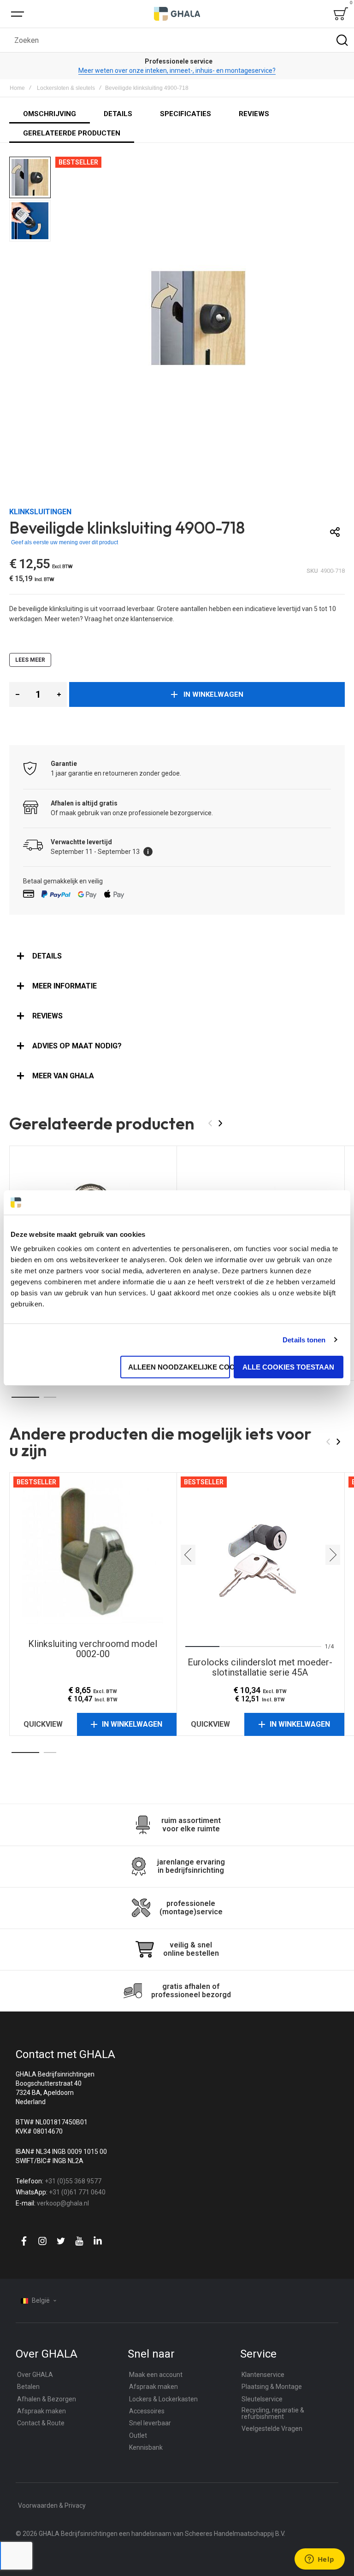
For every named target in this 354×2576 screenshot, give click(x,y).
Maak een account (156, 2375)
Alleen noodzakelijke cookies (179, 1367)
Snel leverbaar (150, 2423)
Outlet (138, 2435)
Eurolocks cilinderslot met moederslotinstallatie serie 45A (260, 1555)
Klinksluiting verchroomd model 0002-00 (93, 1555)
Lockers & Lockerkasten (163, 2399)
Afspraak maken (41, 2411)
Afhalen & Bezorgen (47, 2399)
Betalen (28, 2387)
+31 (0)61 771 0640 (77, 2192)
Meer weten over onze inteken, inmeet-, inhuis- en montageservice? (177, 71)
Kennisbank (146, 2447)
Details (47, 956)
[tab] (177, 956)
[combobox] (177, 40)
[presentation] (188, 1555)
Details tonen (304, 1340)
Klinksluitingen (40, 512)
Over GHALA (35, 2375)
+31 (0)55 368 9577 (73, 2181)
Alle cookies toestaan (288, 1367)
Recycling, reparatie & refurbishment (273, 2413)
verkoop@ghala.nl (63, 2203)
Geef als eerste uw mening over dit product (65, 542)
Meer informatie (65, 986)
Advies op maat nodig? (77, 1046)
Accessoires (147, 2411)
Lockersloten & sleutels (66, 88)
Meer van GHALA (63, 1076)
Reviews (47, 1016)
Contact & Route (41, 2423)
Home (17, 88)
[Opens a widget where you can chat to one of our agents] (319, 2560)
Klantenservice (263, 2375)
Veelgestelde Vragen (272, 2429)
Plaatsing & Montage (272, 2387)
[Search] (342, 40)
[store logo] (177, 14)
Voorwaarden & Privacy (52, 2505)
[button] (31, 178)
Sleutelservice (262, 2399)
